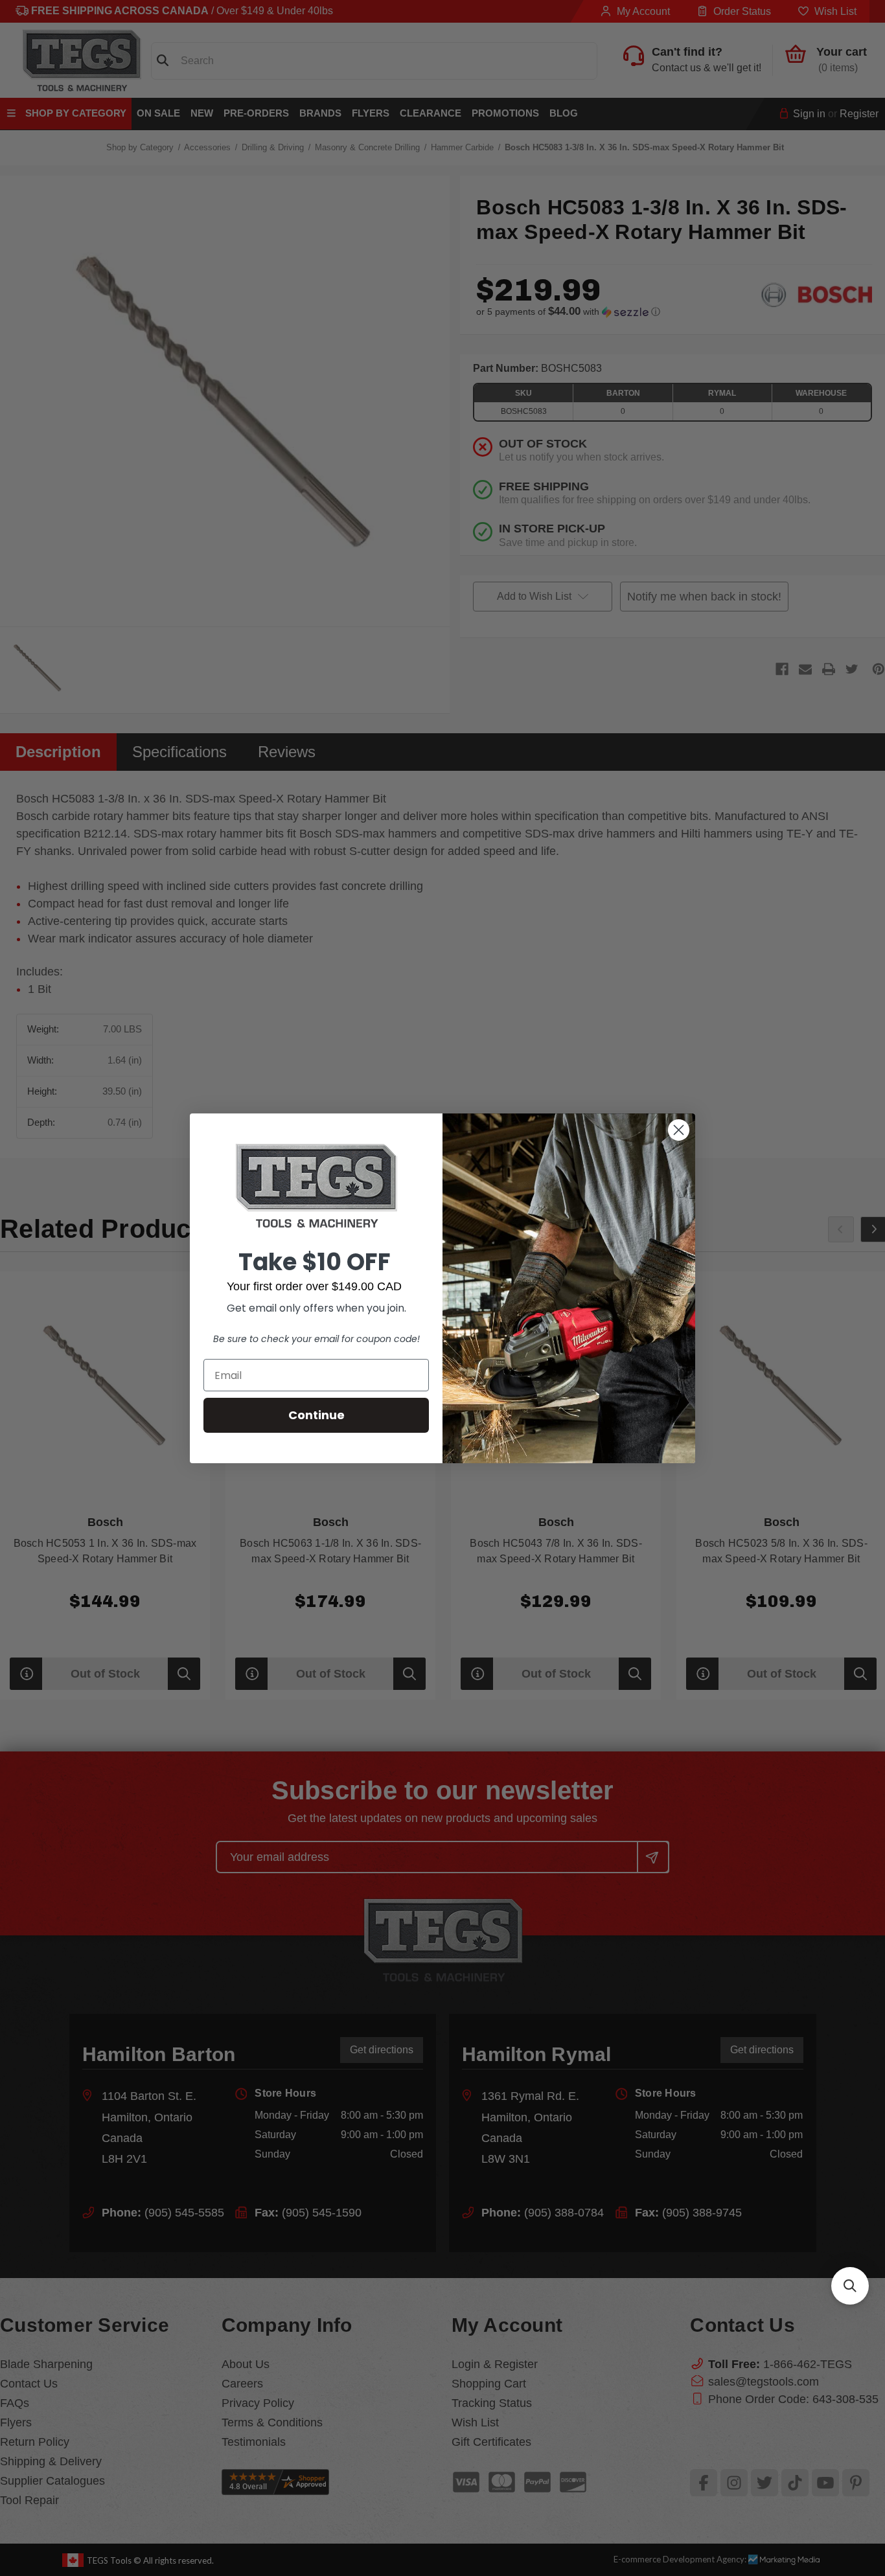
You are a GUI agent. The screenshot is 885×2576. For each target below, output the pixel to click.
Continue (316, 1415)
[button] (850, 2286)
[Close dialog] (679, 1130)
